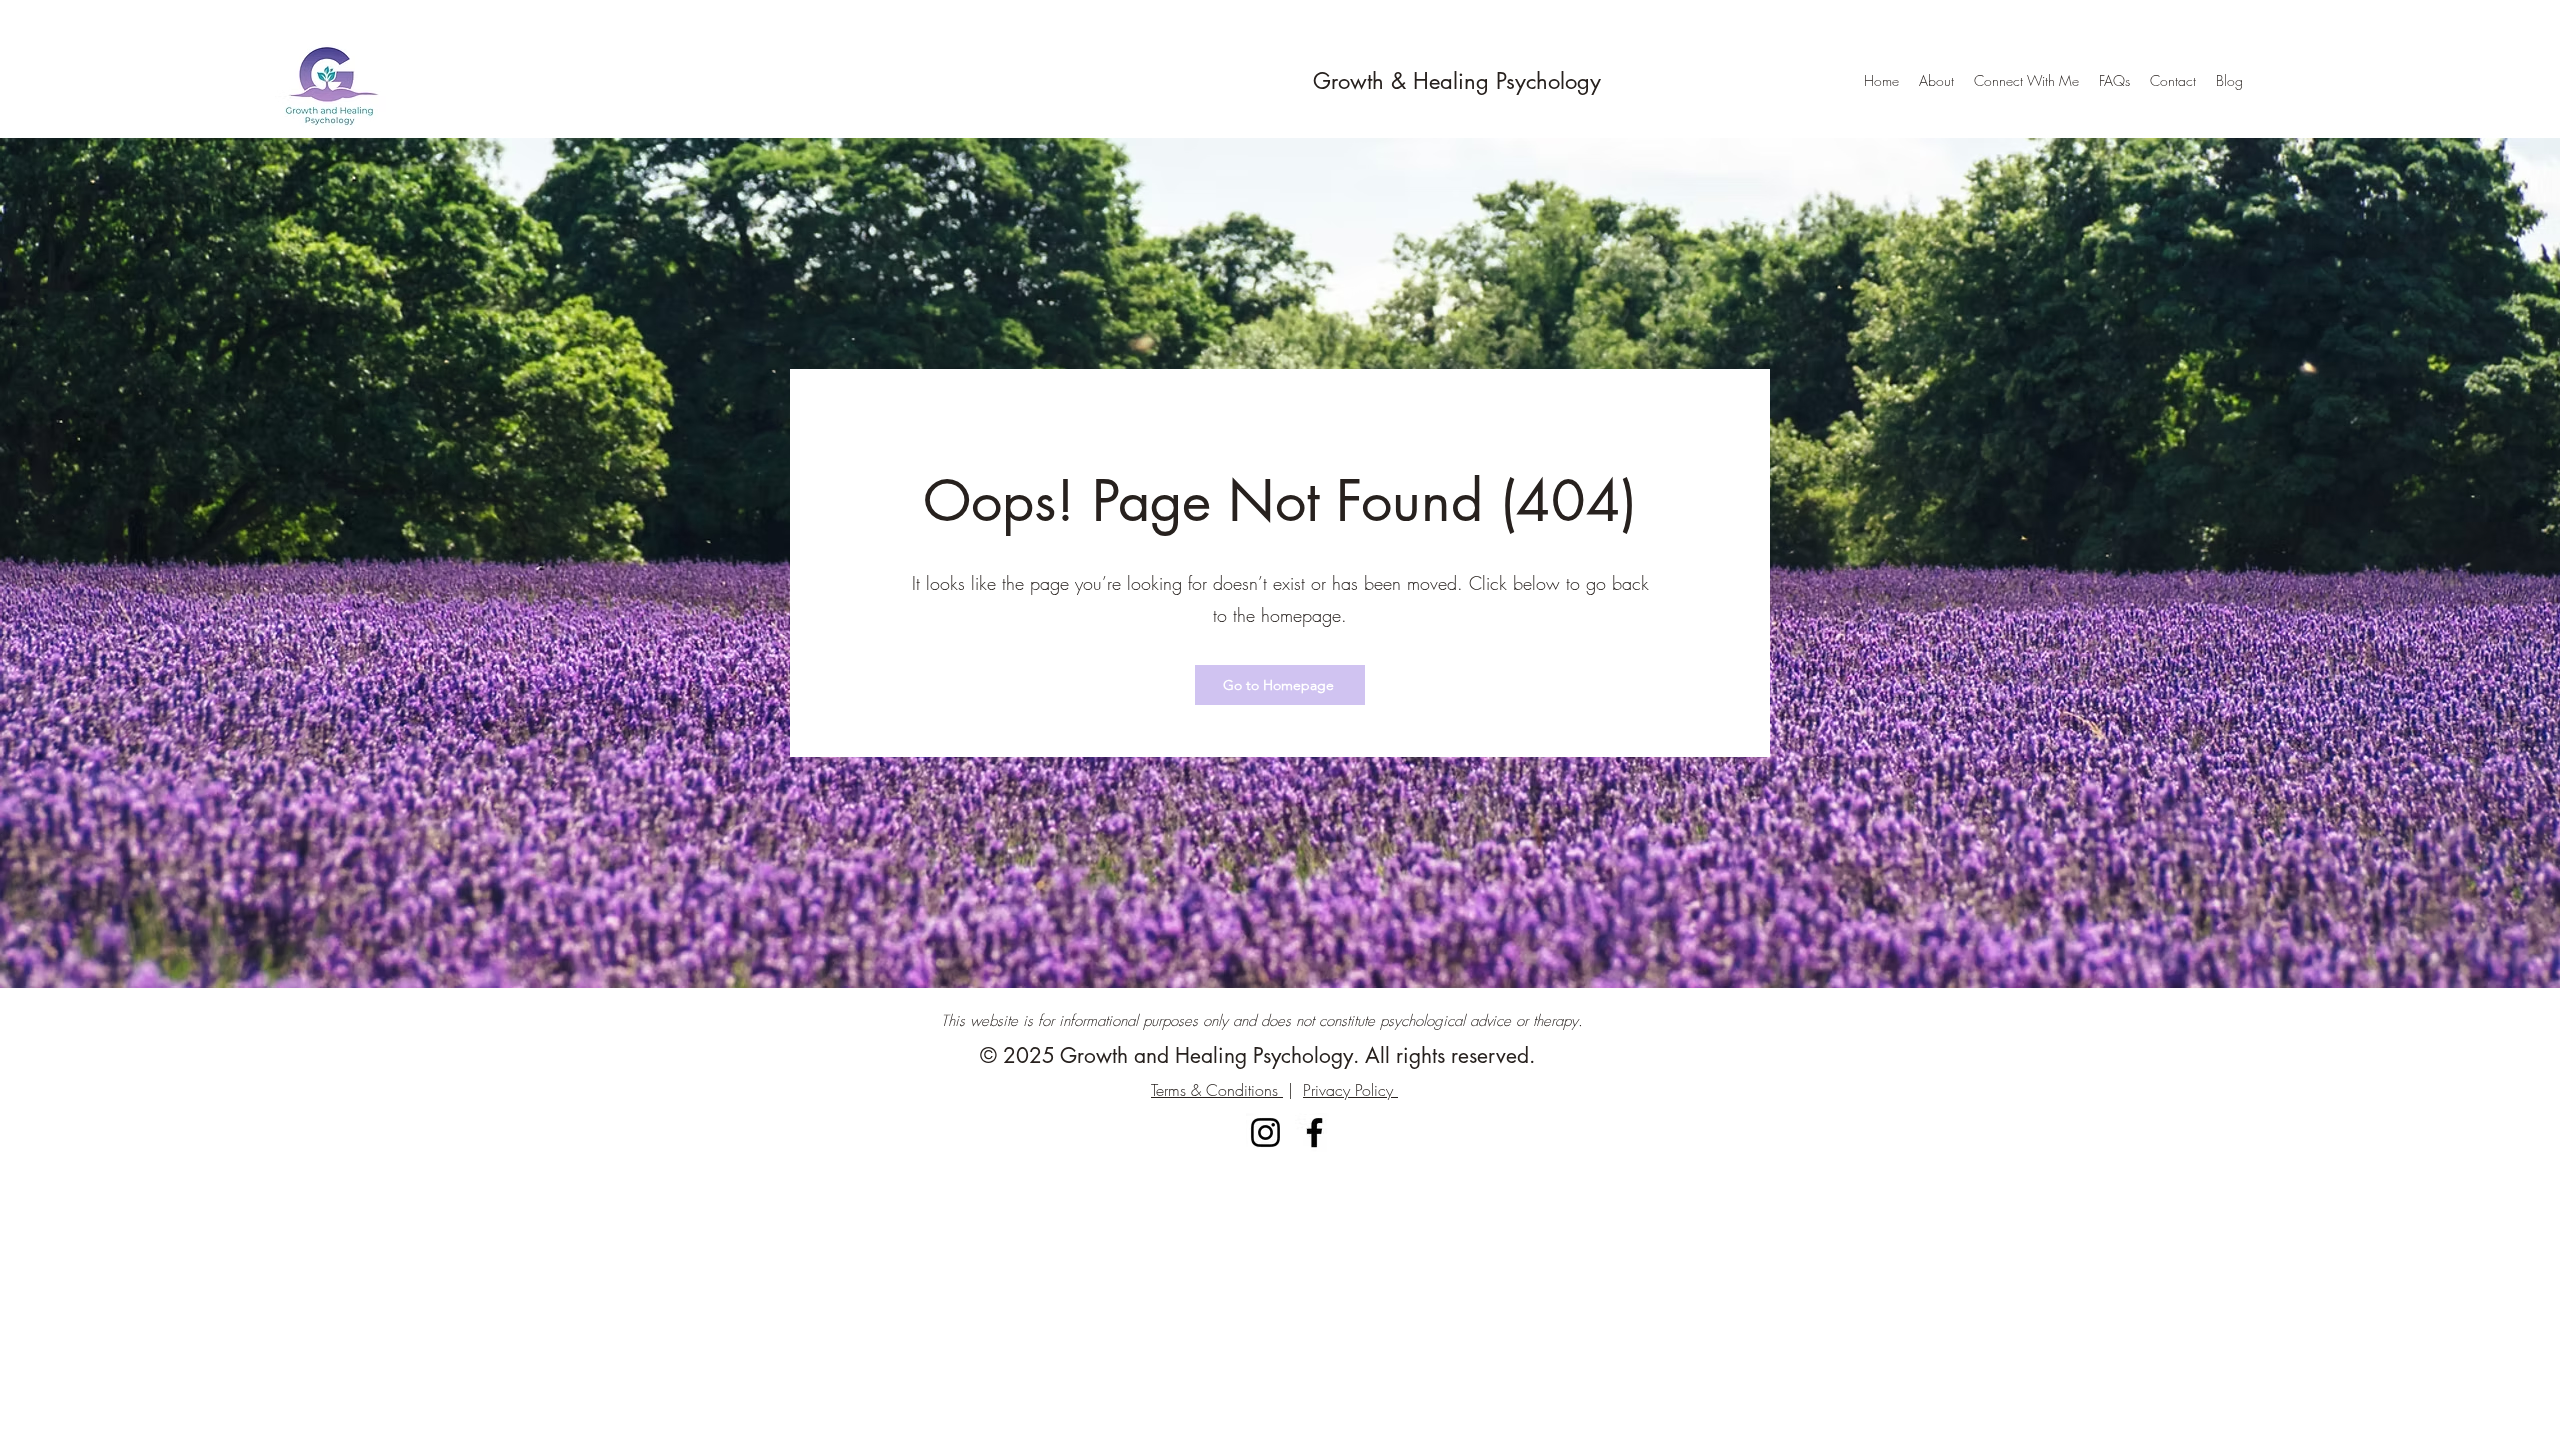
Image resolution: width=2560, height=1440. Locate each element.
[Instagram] (1265, 1132)
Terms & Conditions (1217, 1090)
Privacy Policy (1350, 1090)
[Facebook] (1314, 1132)
